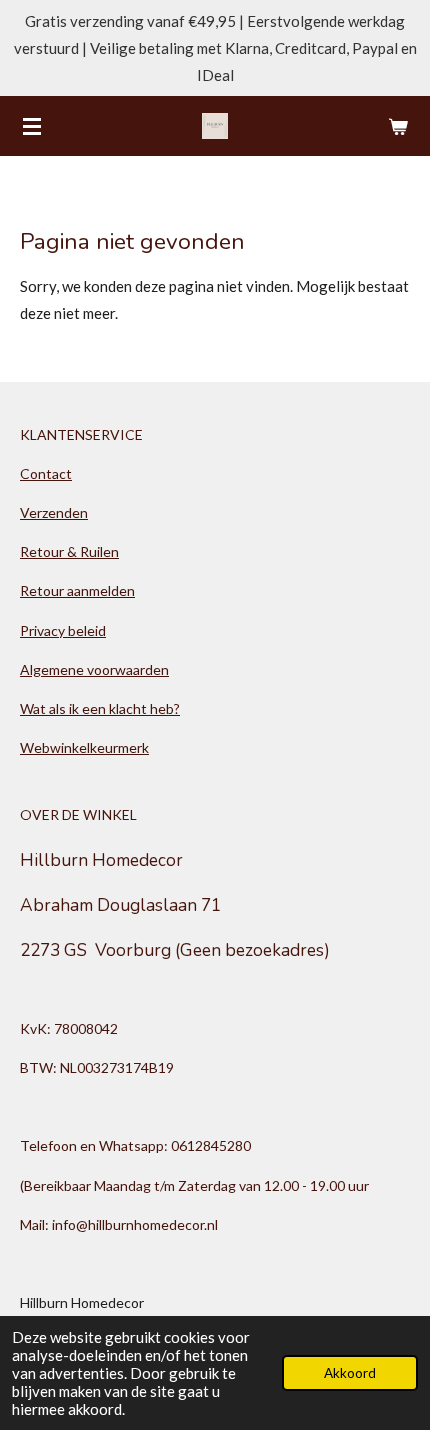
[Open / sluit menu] (32, 126)
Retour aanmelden (77, 590)
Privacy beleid (63, 630)
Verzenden (54, 512)
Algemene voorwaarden (94, 669)
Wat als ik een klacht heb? (100, 708)
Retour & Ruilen (69, 551)
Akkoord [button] (350, 1373)
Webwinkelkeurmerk (84, 747)
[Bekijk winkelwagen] (398, 126)
